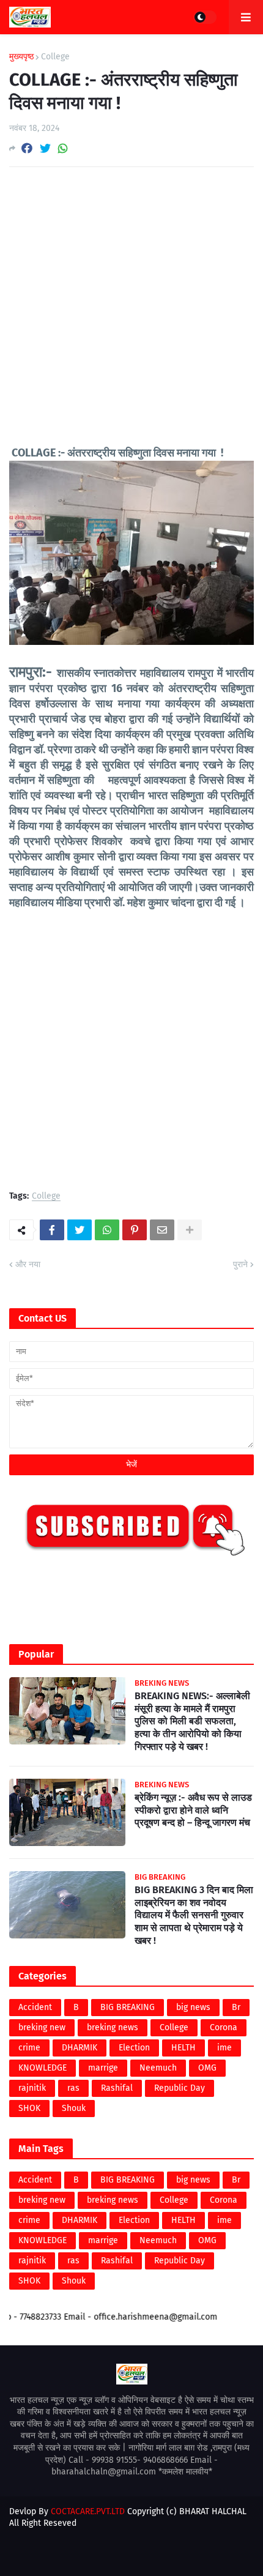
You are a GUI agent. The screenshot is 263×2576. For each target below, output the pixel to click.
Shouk (74, 2108)
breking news (113, 2027)
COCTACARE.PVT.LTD (88, 2511)
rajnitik (32, 2088)
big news (193, 2007)
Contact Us (134, 2555)
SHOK (29, 2108)
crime (29, 2048)
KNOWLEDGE (43, 2068)
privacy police (194, 2555)
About (89, 2555)
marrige (103, 2068)
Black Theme (155, 2535)
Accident (35, 2007)
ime (224, 2048)
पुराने (240, 1264)
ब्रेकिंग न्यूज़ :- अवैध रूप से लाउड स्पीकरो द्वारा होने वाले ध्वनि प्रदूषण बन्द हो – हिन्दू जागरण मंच (193, 1810)
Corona (224, 2027)
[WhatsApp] (63, 148)
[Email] (162, 1230)
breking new (42, 2027)
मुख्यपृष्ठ (21, 57)
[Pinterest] (135, 1230)
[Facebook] (27, 148)
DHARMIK (80, 2048)
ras (73, 2088)
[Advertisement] (131, 314)
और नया (28, 1264)
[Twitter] (45, 148)
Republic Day (180, 2088)
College (55, 57)
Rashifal (117, 2088)
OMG (207, 2068)
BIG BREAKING (128, 2007)
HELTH (183, 2048)
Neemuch (158, 2068)
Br (236, 2007)
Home (54, 2555)
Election (134, 2048)
